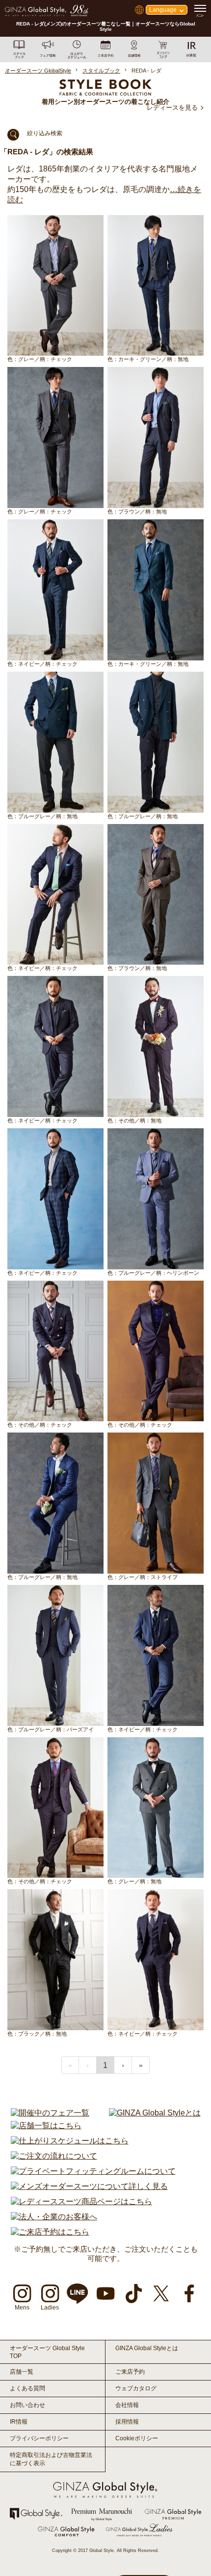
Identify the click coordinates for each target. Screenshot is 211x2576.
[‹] (88, 2065)
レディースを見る (172, 108)
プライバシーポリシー (39, 2438)
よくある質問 (27, 2388)
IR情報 (19, 2422)
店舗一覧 (22, 2372)
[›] (123, 2065)
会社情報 (127, 2405)
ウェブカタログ (136, 2388)
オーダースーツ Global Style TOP (47, 2352)
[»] (141, 2065)
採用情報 (127, 2422)
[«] (70, 2065)
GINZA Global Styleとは (147, 2348)
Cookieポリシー (137, 2438)
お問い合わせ (27, 2405)
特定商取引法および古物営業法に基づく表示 (51, 2459)
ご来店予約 (130, 2372)
